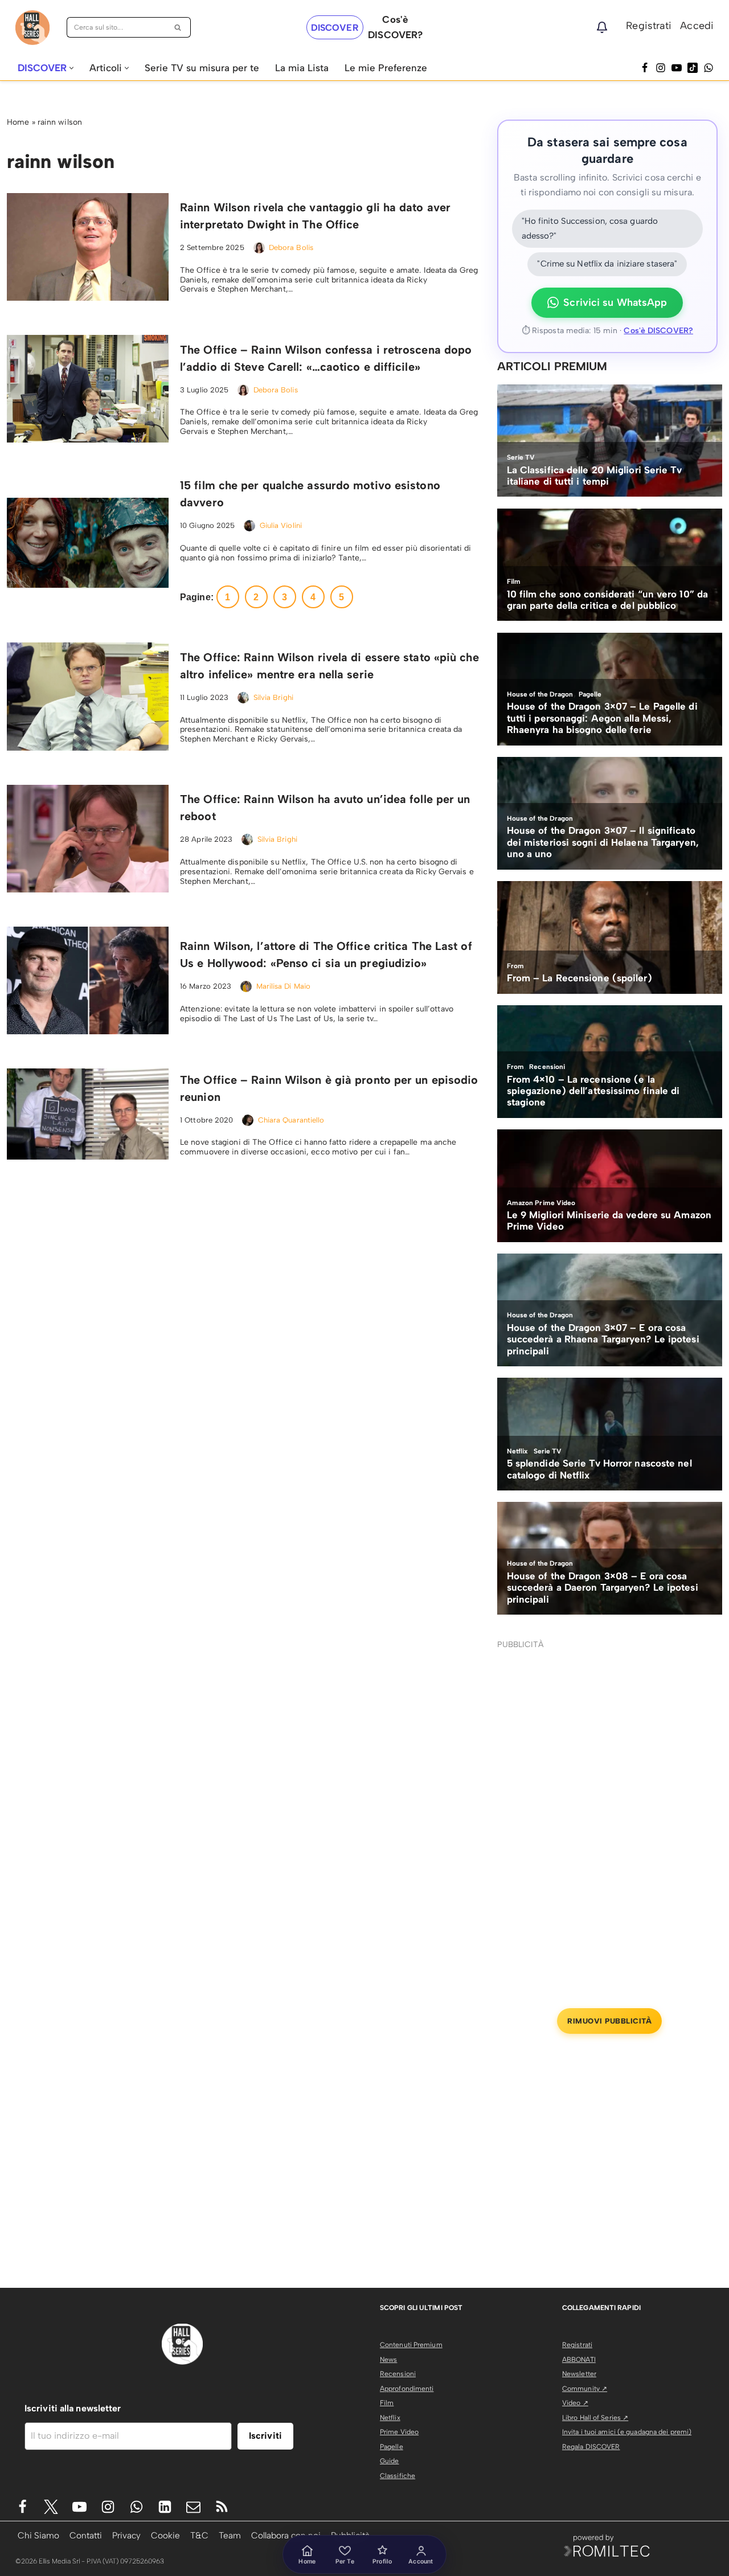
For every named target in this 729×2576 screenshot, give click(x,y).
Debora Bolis (291, 247)
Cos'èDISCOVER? (395, 27)
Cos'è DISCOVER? (658, 331)
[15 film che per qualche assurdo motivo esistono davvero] (88, 543)
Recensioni (398, 2374)
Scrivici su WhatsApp (615, 302)
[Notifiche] (602, 27)
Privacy (126, 2535)
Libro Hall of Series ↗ (595, 2418)
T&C (199, 2535)
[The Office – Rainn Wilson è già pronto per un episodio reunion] (88, 1114)
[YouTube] (677, 68)
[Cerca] (178, 27)
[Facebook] (645, 68)
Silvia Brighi (273, 697)
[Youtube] (79, 2507)
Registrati (649, 26)
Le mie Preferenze (386, 68)
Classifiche (398, 2476)
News (388, 2360)
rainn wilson (60, 122)
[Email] (193, 2507)
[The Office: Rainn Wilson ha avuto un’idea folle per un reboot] (88, 839)
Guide (390, 2461)
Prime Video (399, 2432)
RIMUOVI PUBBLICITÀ (609, 2021)
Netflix (390, 2418)
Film (387, 2403)
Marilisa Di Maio (284, 986)
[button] (71, 68)
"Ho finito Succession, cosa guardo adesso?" (590, 228)
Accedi (697, 26)
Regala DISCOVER (591, 2447)
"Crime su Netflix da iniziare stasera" (607, 264)
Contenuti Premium (411, 2345)
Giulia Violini (281, 525)
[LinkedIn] (165, 2507)
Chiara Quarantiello (291, 1120)
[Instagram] (661, 68)
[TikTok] (693, 68)
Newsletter (579, 2374)
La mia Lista (302, 68)
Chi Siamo (38, 2535)
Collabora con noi (286, 2535)
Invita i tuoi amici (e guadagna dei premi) (627, 2432)
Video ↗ (575, 2403)
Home (18, 122)
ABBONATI (579, 2360)
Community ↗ (585, 2389)
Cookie (165, 2535)
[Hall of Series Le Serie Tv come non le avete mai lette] (32, 28)
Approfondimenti (407, 2389)
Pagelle (392, 2447)
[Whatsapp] (708, 68)
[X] (51, 2507)
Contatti (86, 2535)
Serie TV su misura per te (202, 68)
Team (230, 2535)
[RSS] (222, 2507)
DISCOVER (335, 28)
